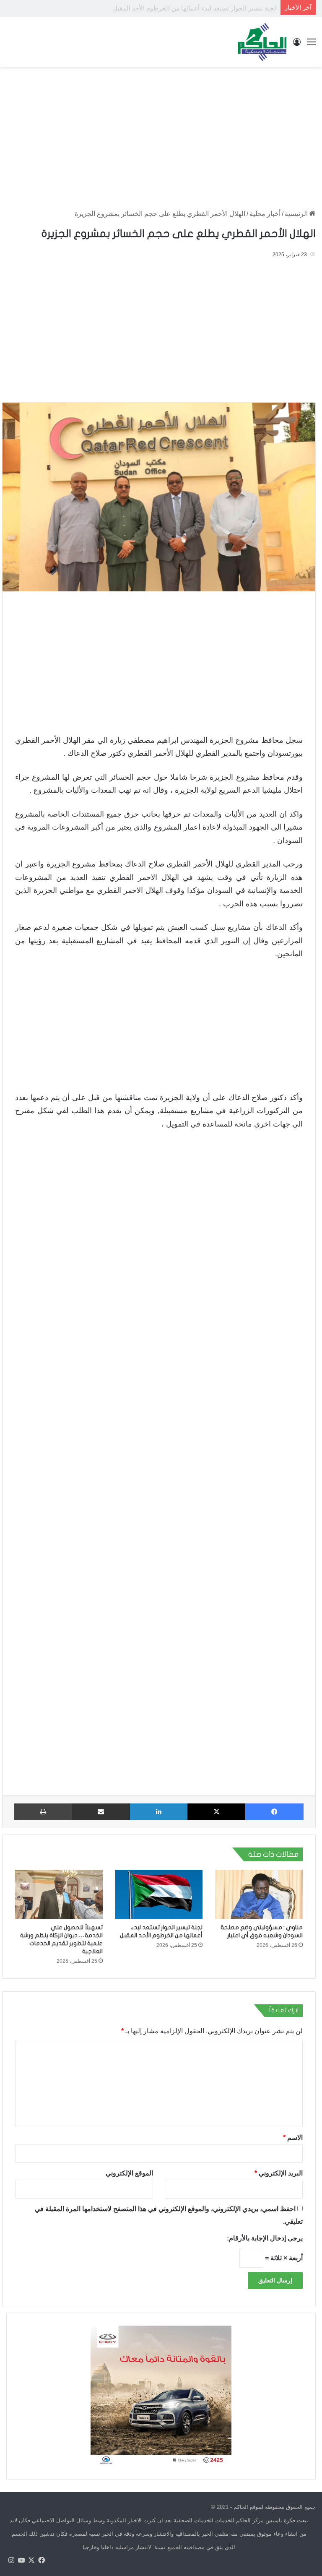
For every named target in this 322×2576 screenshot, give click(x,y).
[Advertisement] (161, 134)
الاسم (293, 2138)
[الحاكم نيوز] (262, 42)
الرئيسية (297, 214)
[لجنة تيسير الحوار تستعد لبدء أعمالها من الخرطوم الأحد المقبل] (159, 1894)
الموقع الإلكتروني (129, 2173)
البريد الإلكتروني (279, 2173)
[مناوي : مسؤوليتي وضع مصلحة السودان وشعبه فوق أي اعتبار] (259, 1894)
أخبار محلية (265, 214)
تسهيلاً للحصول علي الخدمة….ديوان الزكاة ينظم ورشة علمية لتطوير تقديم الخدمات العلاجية (156, 8)
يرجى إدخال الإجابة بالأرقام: (265, 2238)
